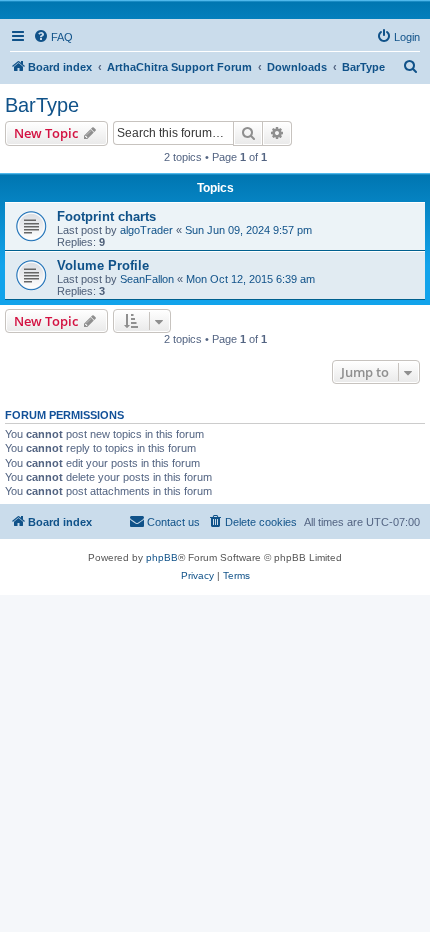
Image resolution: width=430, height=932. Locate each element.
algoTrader (146, 230)
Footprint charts (106, 216)
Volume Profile (103, 265)
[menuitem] (53, 37)
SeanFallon (147, 279)
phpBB (162, 557)
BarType (42, 105)
